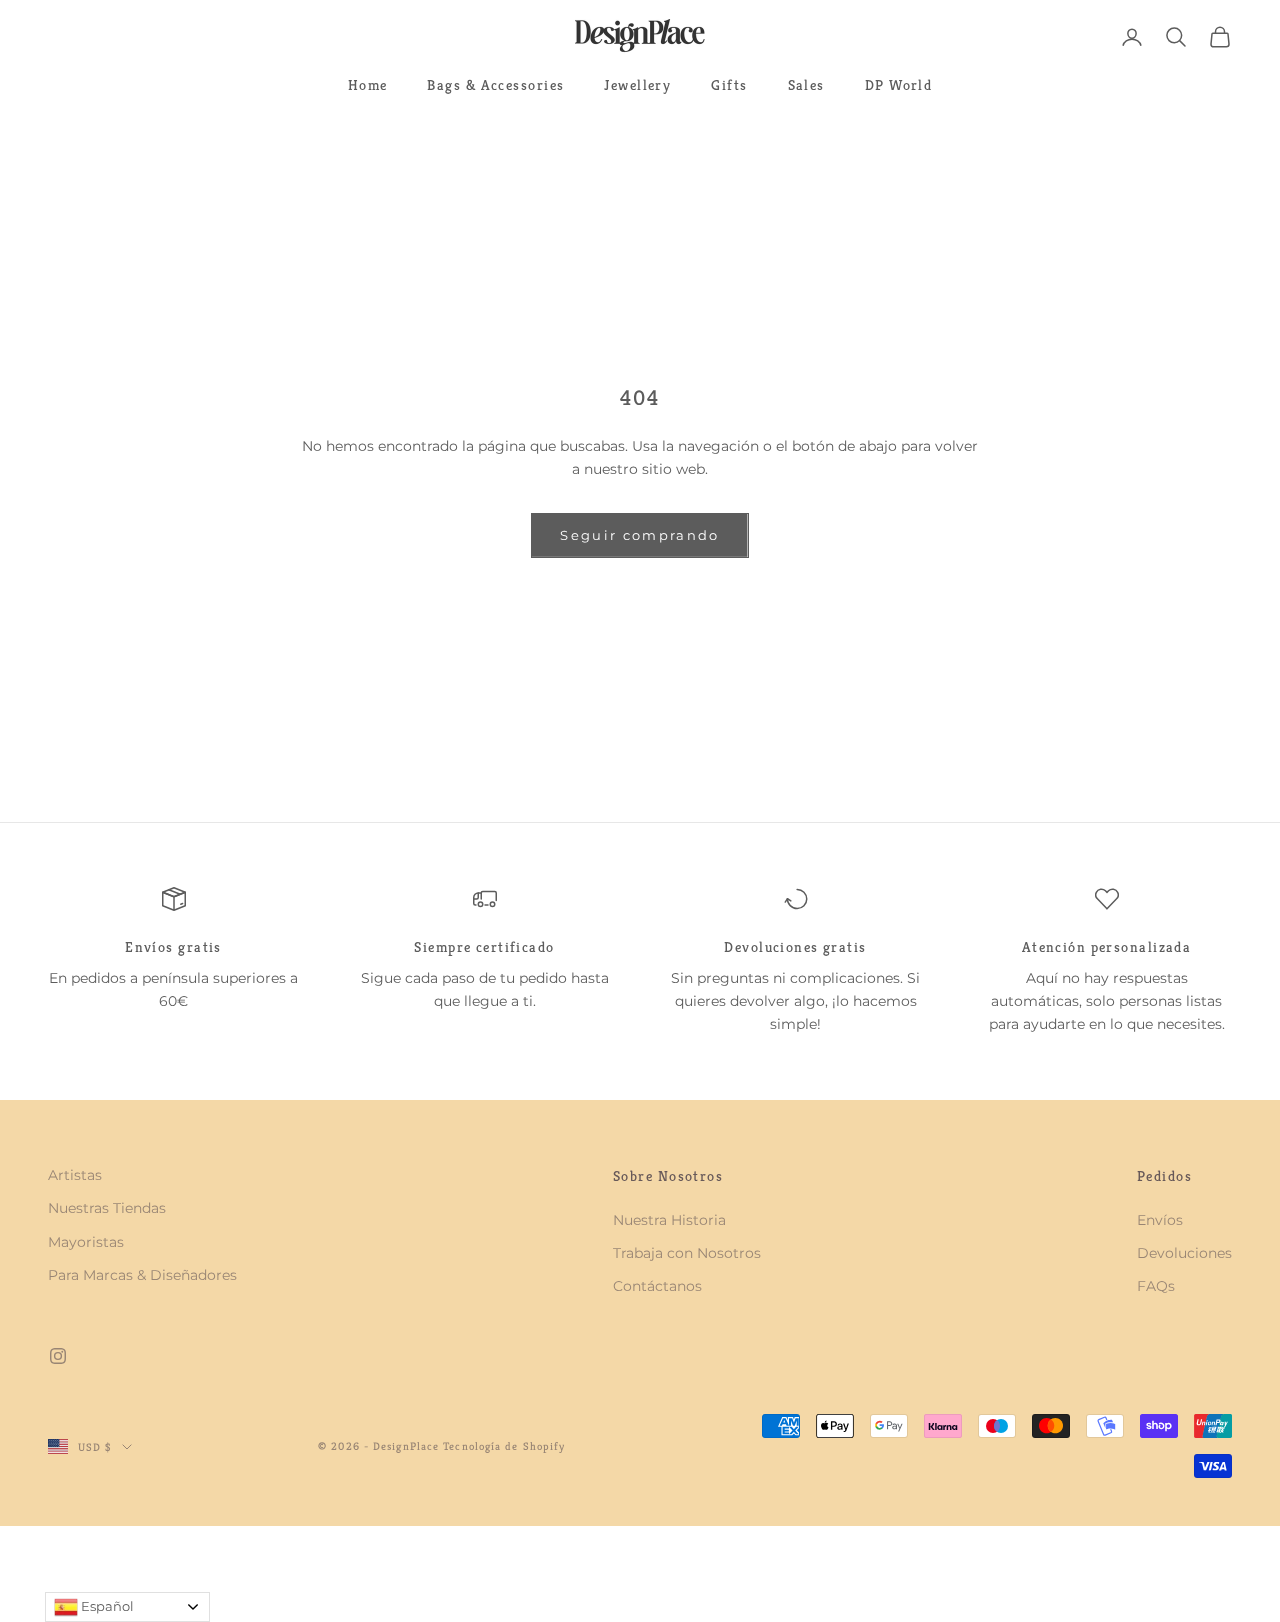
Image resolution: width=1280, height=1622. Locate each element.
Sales (806, 85)
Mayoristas (86, 1242)
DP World (899, 85)
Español (106, 1606)
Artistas (75, 1175)
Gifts (729, 85)
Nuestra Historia (669, 1220)
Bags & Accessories (495, 85)
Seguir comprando (639, 535)
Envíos (1160, 1220)
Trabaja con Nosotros (687, 1253)
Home (368, 85)
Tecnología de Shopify (504, 1446)
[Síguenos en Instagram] (58, 1356)
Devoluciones (1184, 1253)
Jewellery (637, 85)
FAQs (1156, 1286)
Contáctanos (657, 1286)
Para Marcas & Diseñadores (142, 1275)
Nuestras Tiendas (107, 1208)
